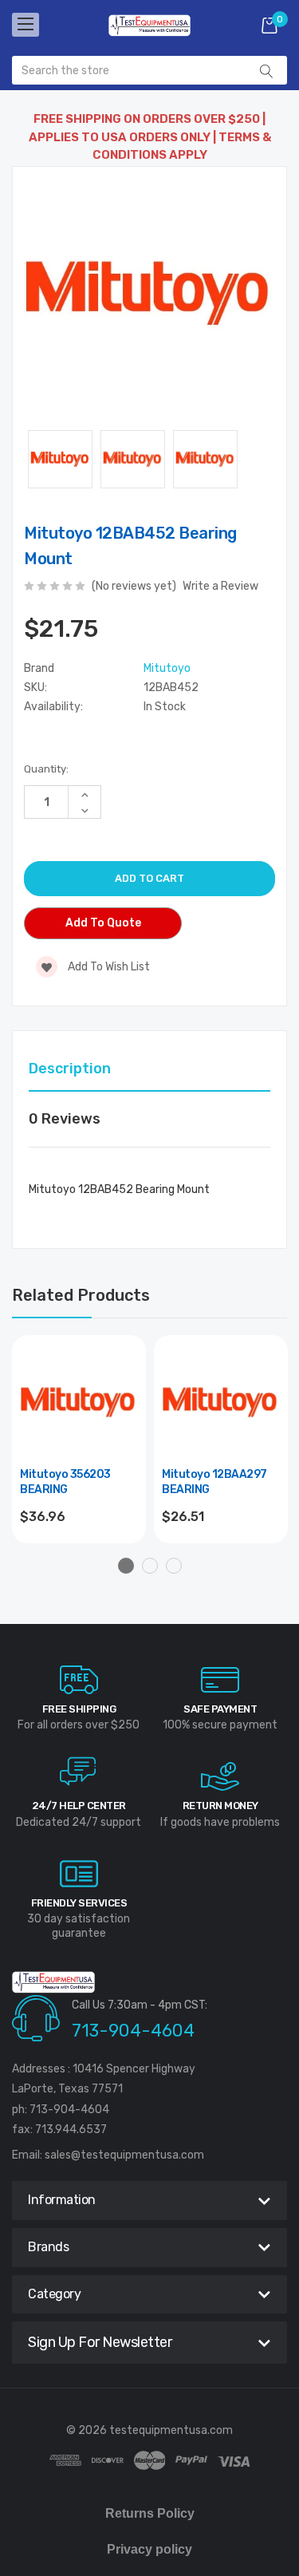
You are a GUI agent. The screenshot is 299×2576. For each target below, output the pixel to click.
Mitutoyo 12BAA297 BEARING (214, 1482)
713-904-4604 (133, 2031)
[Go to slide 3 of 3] (174, 1566)
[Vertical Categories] (26, 25)
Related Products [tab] (81, 1295)
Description (70, 1069)
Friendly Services (79, 1903)
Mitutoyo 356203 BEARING (65, 1482)
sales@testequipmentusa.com (124, 2155)
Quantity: (46, 769)
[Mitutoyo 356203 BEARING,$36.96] (79, 1402)
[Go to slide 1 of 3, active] (126, 1566)
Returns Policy (150, 2513)
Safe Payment (220, 1709)
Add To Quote (103, 923)
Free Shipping (79, 1709)
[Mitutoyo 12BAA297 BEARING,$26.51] (221, 1402)
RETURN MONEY (220, 1806)
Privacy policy (149, 2549)
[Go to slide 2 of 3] (150, 1566)
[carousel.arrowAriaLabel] (79, 1680)
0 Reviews (65, 1119)
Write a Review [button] (220, 586)
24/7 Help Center (79, 1806)
